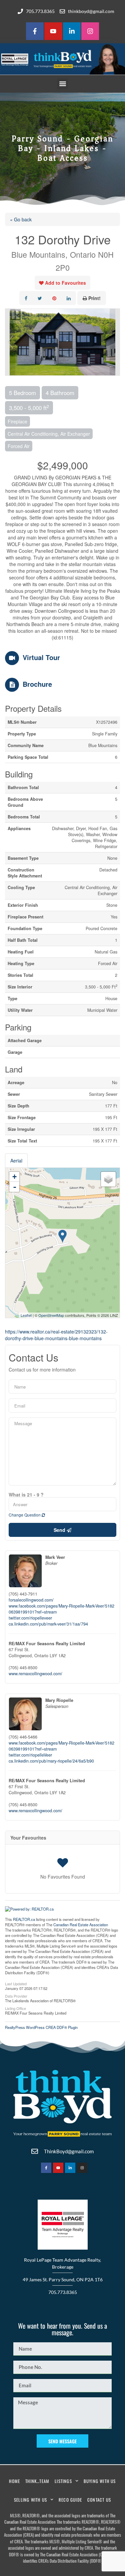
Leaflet (26, 1315)
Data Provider (16, 1996)
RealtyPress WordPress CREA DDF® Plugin (41, 2027)
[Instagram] (90, 31)
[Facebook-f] (35, 31)
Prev (10, 342)
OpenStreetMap (51, 1315)
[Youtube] (53, 31)
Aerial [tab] (16, 1160)
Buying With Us (100, 2481)
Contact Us (99, 2500)
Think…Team (37, 2481)
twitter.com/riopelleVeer (30, 1755)
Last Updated (16, 1983)
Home (14, 2481)
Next (115, 342)
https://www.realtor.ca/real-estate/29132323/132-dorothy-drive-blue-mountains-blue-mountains (56, 1335)
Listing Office (15, 2008)
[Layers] (108, 1179)
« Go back (21, 219)
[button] (62, 84)
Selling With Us (30, 2500)
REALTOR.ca (24, 1919)
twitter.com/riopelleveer (30, 1618)
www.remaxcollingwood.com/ (35, 1674)
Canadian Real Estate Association (81, 1925)
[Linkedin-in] (72, 31)
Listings (63, 2481)
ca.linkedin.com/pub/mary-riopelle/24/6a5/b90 (51, 1761)
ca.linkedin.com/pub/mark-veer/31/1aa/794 (48, 1624)
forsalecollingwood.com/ (31, 1600)
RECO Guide (70, 2500)
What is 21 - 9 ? (26, 1495)
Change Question (25, 1515)
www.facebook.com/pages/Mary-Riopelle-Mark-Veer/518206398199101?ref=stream (61, 1609)
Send (60, 1530)
